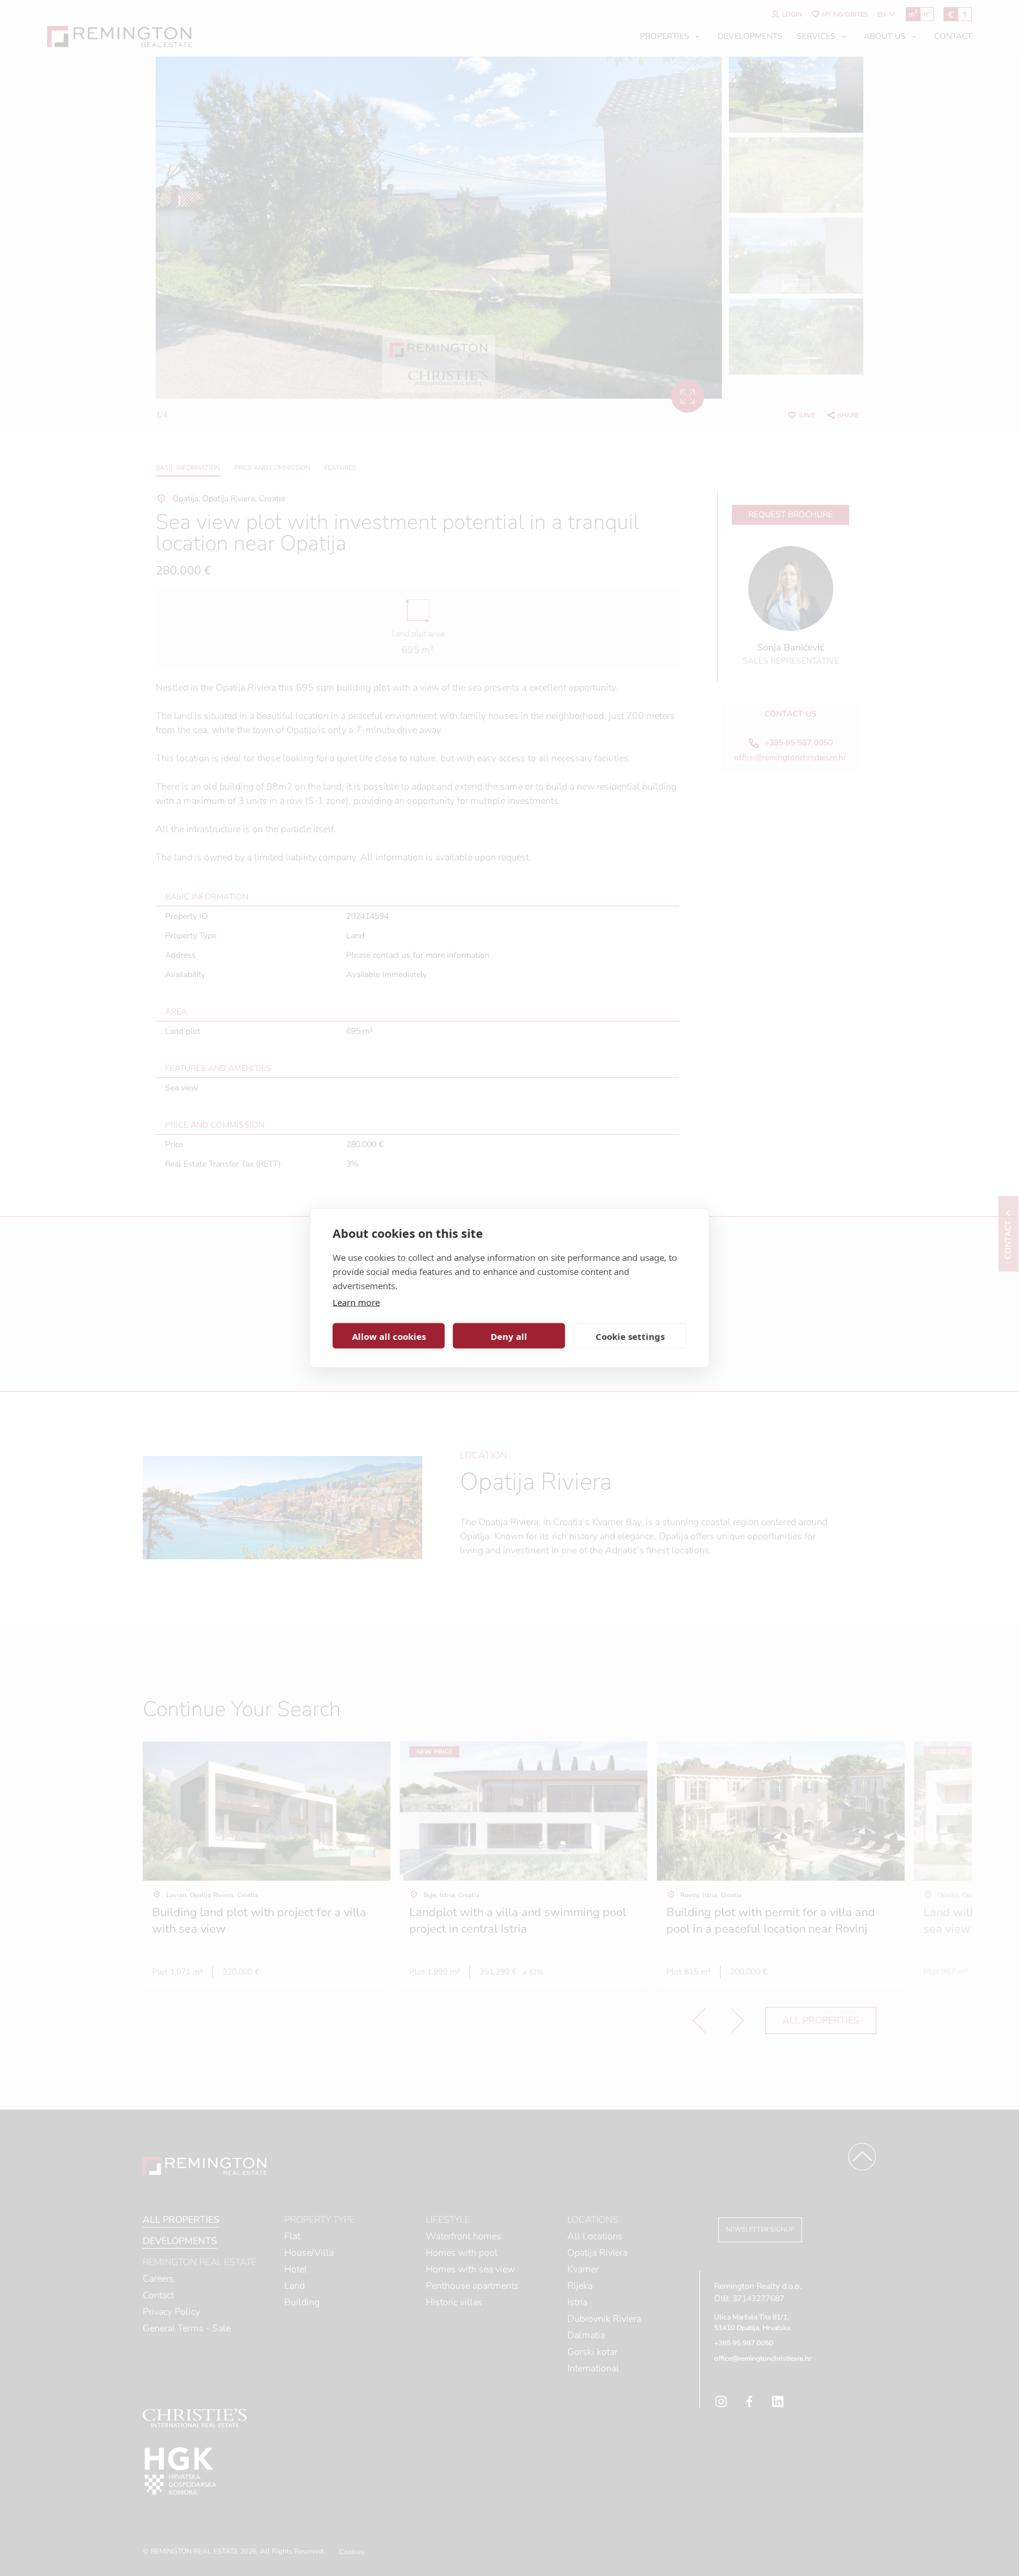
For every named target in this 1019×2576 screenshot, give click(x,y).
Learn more (356, 1302)
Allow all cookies (389, 1336)
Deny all (509, 1336)
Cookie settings (630, 1336)
